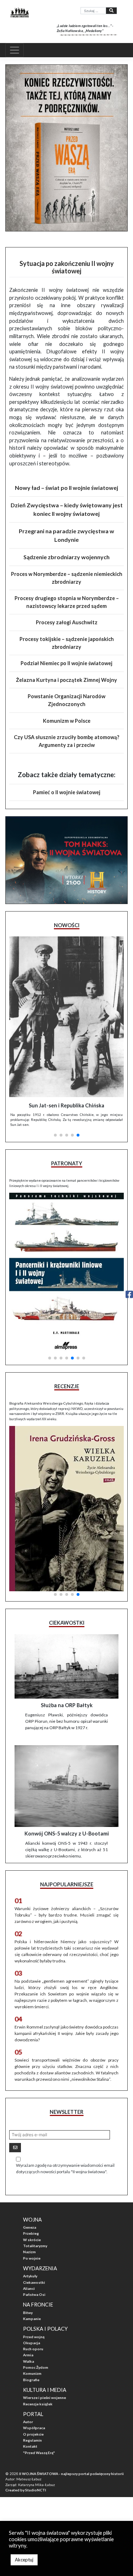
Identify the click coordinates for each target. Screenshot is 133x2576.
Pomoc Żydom (36, 2367)
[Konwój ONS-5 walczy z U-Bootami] (66, 1786)
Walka (29, 2361)
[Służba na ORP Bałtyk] (66, 1666)
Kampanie (32, 2319)
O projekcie (33, 2434)
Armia (28, 2355)
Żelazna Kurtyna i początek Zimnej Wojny (66, 680)
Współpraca (34, 2428)
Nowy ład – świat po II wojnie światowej (66, 488)
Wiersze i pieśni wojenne (45, 2398)
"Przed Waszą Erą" (39, 2453)
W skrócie (32, 2240)
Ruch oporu (33, 2349)
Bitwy (28, 2313)
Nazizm (29, 2252)
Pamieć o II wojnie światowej (67, 792)
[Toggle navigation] (15, 50)
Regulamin (32, 2440)
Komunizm (32, 2373)
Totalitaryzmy (35, 2246)
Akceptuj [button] (24, 2560)
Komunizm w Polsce (67, 721)
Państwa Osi (34, 2294)
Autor (28, 2422)
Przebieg (31, 2233)
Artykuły (30, 2276)
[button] (55, 1135)
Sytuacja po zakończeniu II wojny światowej (67, 267)
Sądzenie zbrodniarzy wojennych (66, 557)
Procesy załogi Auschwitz (67, 622)
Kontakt (30, 2446)
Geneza (30, 2227)
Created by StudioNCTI (26, 2490)
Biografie (31, 2380)
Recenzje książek (38, 2404)
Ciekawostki (34, 2282)
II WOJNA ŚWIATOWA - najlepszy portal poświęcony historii (71, 2474)
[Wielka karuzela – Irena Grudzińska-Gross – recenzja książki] (66, 1509)
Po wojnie (32, 2258)
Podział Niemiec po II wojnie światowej (66, 663)
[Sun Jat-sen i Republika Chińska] (66, 1017)
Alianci (29, 2288)
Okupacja (32, 2343)
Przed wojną (34, 2337)
